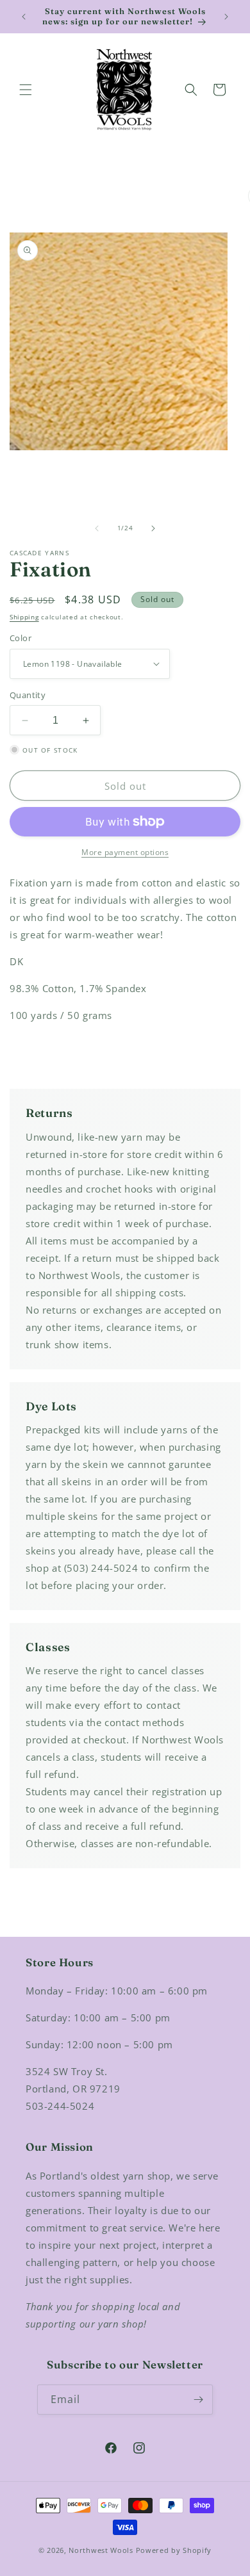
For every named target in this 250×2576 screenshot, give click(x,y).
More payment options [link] (125, 852)
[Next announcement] (226, 17)
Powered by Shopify (174, 2550)
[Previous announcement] (24, 17)
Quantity (28, 695)
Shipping (24, 617)
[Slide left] (97, 528)
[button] (26, 90)
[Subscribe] (198, 2400)
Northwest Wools (101, 2550)
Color (21, 638)
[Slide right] (153, 528)
